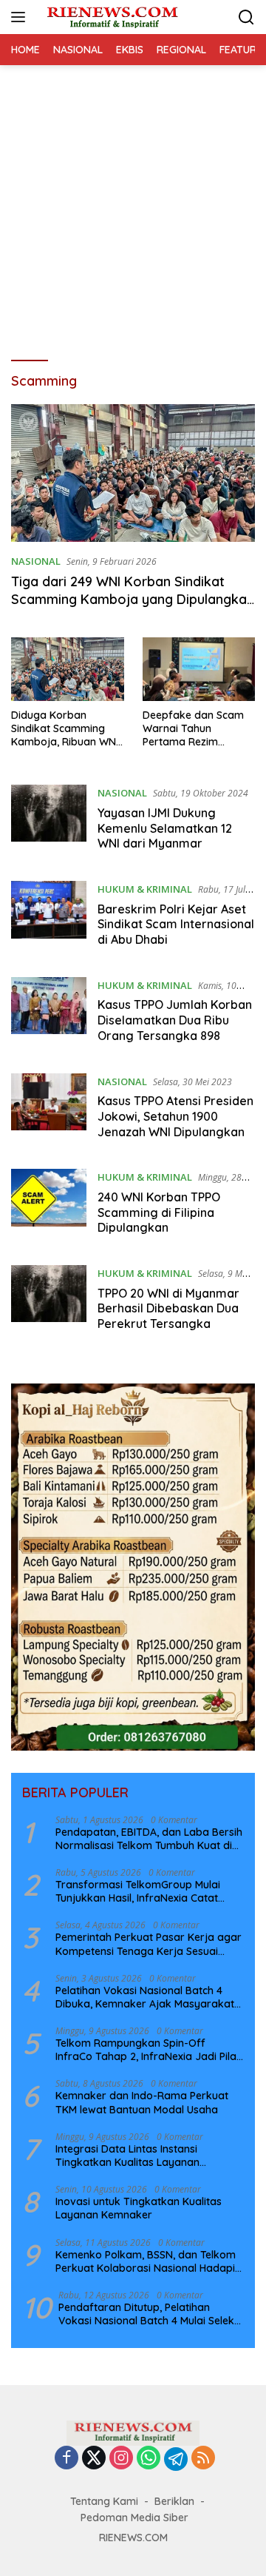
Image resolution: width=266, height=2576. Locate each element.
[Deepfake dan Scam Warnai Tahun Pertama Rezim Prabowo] (199, 669)
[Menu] (21, 17)
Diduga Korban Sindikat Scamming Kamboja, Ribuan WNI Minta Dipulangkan (65, 729)
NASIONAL (36, 561)
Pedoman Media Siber (134, 2518)
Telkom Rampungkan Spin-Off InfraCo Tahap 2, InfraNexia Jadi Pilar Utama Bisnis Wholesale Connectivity (148, 2050)
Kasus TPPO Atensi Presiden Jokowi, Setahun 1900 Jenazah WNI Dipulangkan (175, 1116)
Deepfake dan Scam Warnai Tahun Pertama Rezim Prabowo (193, 729)
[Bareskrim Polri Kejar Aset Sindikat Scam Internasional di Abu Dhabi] (49, 918)
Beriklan (174, 2501)
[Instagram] (121, 2459)
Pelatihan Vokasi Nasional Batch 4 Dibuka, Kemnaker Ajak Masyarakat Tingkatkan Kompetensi (145, 1997)
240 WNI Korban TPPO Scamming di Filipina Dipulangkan (159, 1212)
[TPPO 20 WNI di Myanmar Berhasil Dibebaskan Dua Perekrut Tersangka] (49, 1302)
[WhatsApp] (149, 2459)
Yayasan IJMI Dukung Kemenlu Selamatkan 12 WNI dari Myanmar (165, 828)
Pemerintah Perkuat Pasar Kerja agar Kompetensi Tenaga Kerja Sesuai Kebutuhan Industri (149, 1944)
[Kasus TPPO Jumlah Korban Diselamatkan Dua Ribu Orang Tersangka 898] (49, 1014)
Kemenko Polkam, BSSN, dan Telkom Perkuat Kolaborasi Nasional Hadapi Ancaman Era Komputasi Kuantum (146, 2261)
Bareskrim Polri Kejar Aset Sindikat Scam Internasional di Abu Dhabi (176, 925)
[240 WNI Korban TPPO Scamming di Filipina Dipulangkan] (49, 1206)
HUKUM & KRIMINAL (145, 889)
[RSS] (203, 2459)
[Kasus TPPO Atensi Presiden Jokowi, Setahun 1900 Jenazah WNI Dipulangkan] (49, 1110)
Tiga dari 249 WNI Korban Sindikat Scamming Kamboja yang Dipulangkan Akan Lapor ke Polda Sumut (133, 599)
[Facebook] (66, 2459)
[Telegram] (176, 2459)
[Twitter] (94, 2459)
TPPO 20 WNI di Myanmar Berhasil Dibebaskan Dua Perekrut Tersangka (168, 1309)
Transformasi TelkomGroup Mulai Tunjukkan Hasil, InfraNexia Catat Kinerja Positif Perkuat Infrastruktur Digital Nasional (143, 1891)
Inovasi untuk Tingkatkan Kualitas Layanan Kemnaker (139, 2208)
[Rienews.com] (110, 17)
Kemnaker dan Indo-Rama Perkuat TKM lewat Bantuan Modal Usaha (142, 2102)
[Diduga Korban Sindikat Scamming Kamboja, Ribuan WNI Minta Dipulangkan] (68, 669)
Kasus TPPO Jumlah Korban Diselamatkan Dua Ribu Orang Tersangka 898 (175, 1020)
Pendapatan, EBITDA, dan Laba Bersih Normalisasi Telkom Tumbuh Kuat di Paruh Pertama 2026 (149, 1839)
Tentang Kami (104, 2501)
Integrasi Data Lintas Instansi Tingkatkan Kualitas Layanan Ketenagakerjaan (127, 2156)
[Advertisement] (133, 206)
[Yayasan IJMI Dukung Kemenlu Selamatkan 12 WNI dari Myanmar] (49, 822)
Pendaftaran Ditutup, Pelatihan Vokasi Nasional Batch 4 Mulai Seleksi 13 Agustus (150, 2314)
